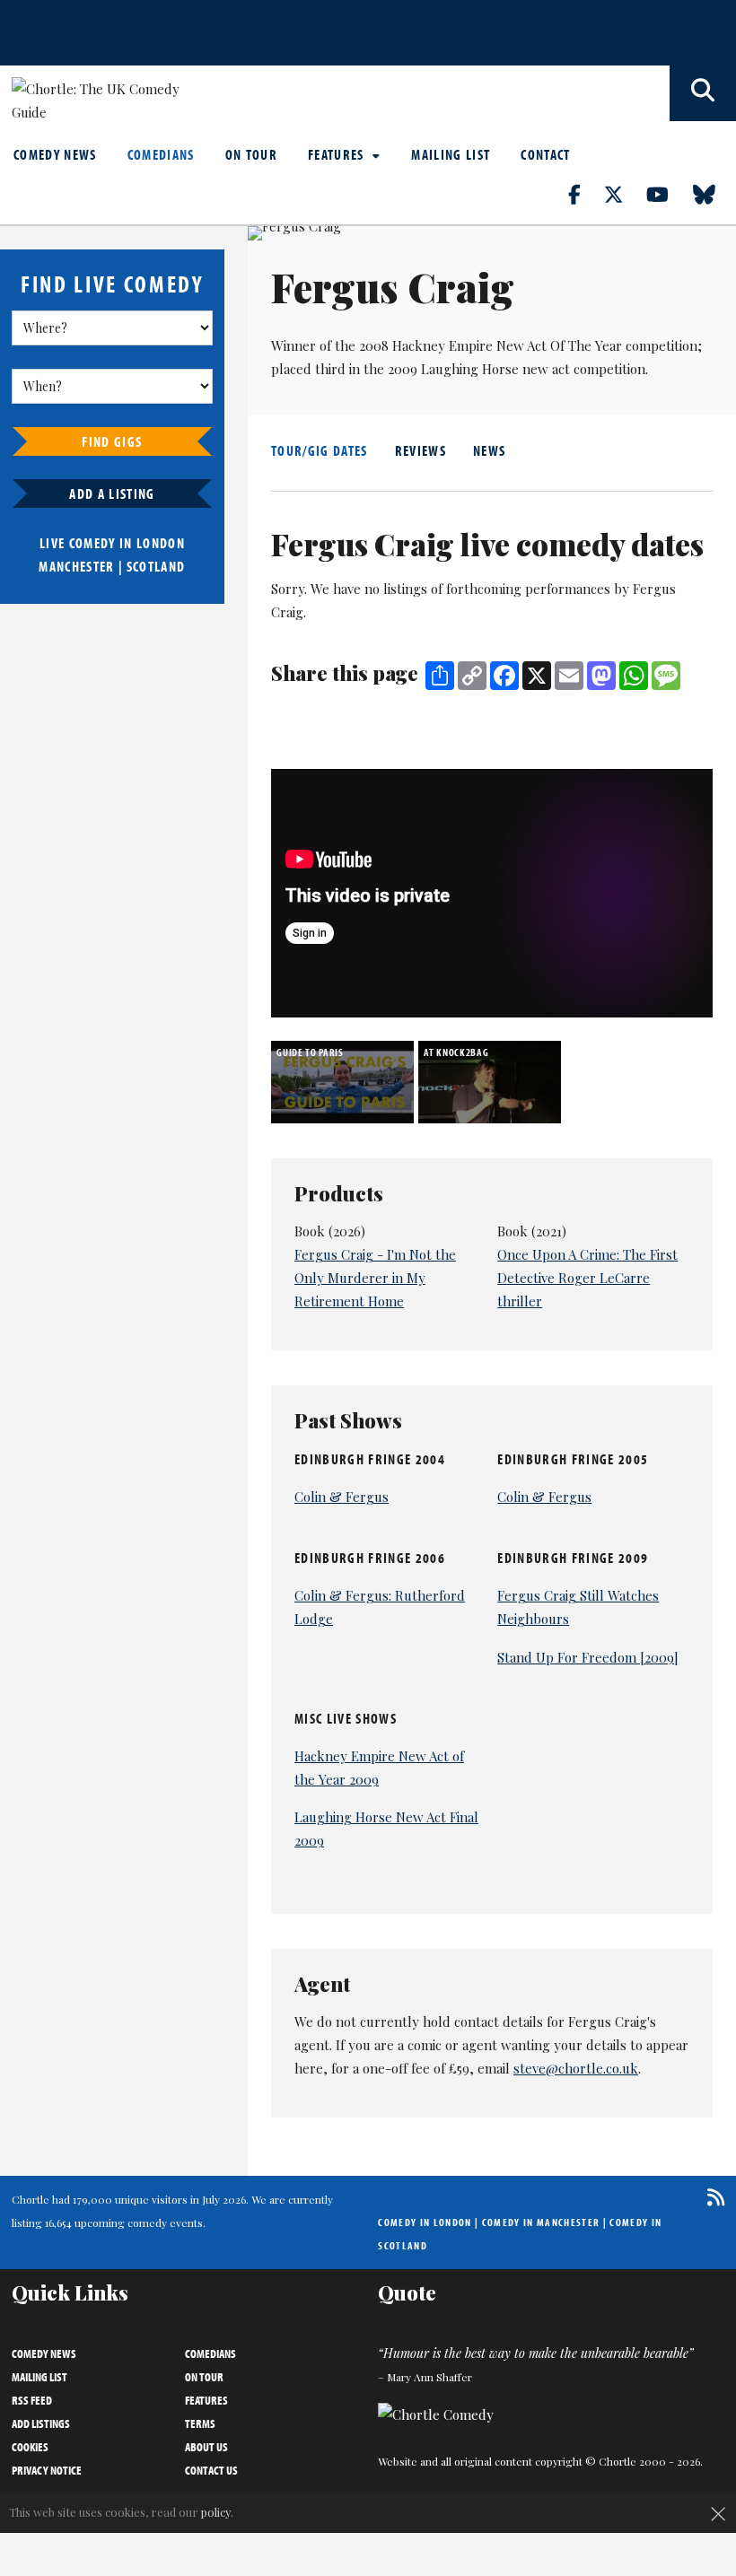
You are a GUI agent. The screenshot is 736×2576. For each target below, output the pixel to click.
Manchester (76, 566)
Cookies (30, 2447)
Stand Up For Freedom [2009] (588, 1657)
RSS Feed (32, 2400)
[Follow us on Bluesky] (714, 194)
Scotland (156, 566)
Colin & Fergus (342, 1497)
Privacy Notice (47, 2470)
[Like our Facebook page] (585, 194)
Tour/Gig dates (320, 450)
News (489, 450)
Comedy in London (425, 2222)
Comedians (161, 154)
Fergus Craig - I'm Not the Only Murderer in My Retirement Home (375, 1278)
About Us (206, 2447)
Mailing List (451, 154)
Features (338, 154)
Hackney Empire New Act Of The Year (507, 345)
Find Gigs (112, 441)
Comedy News (55, 154)
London (161, 543)
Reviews (421, 450)
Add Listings (41, 2423)
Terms (200, 2423)
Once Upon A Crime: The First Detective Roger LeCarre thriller (587, 1278)
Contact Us (211, 2470)
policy (216, 2512)
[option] (345, 1082)
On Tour (251, 154)
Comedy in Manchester (541, 2222)
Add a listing (112, 493)
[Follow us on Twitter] (624, 194)
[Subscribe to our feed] (711, 2197)
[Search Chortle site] (703, 93)
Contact (545, 154)
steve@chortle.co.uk (576, 2068)
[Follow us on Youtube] (668, 194)
